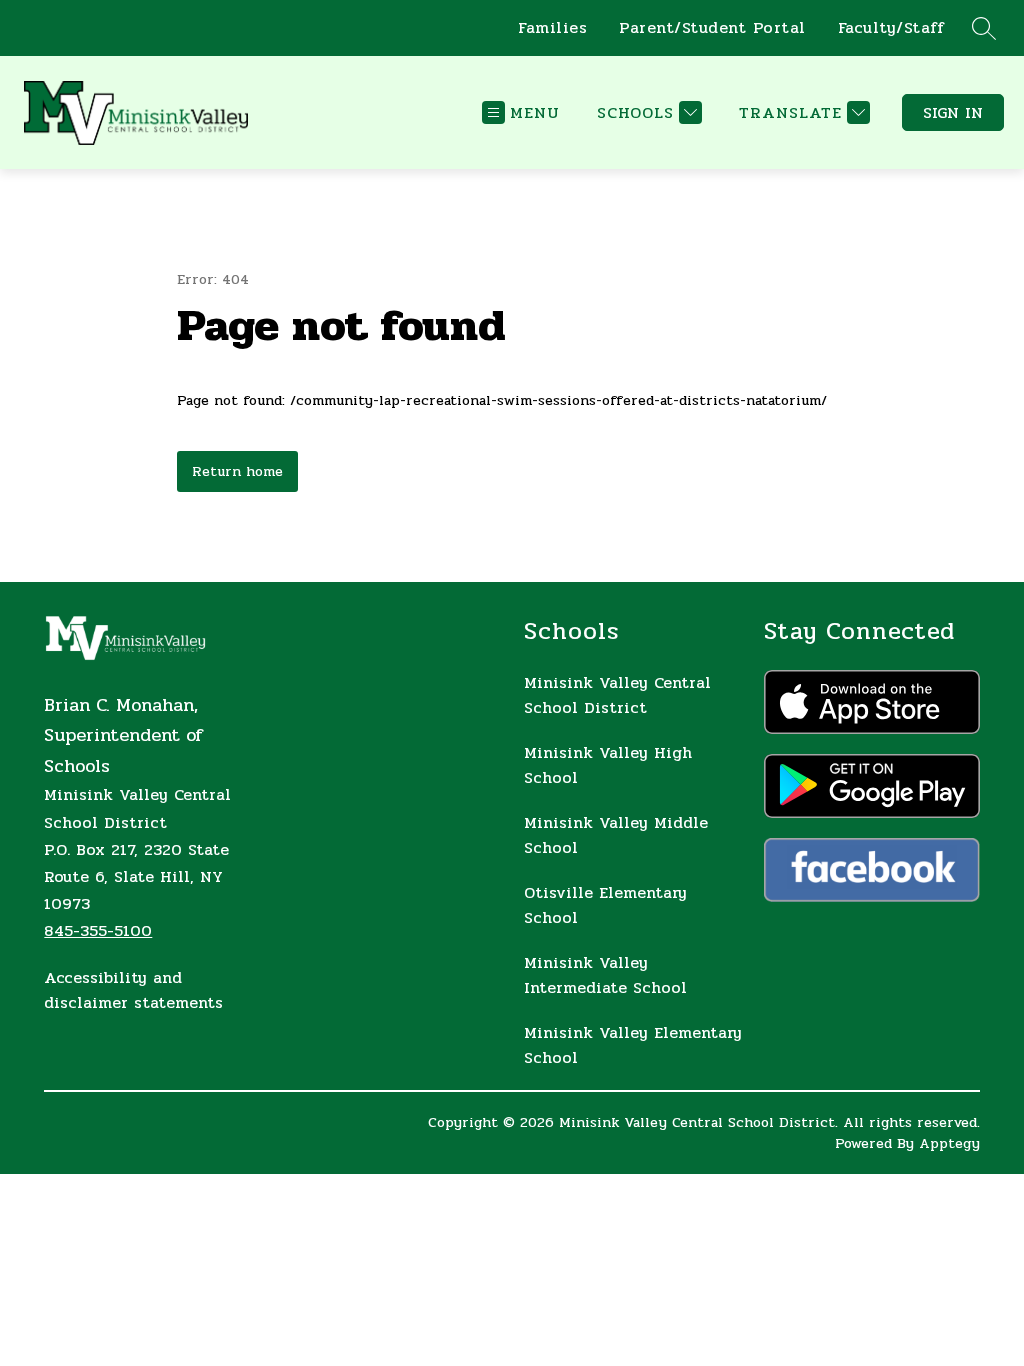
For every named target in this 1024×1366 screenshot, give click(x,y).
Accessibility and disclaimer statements (133, 990)
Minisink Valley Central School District (617, 695)
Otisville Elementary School (605, 905)
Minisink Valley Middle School (616, 835)
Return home (237, 471)
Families (552, 28)
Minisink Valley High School (608, 765)
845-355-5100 (98, 930)
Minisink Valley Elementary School (633, 1045)
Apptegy (949, 1143)
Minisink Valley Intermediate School (605, 975)
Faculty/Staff (891, 28)
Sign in (953, 112)
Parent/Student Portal (712, 28)
